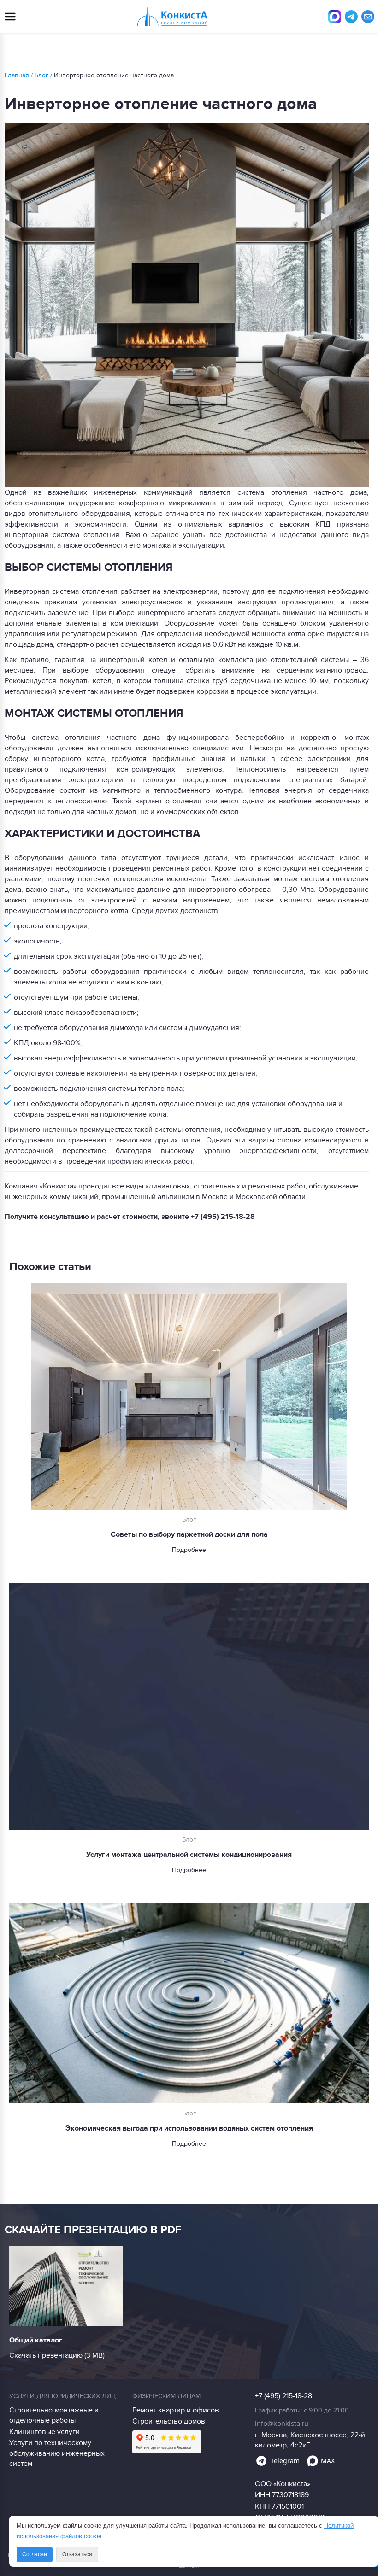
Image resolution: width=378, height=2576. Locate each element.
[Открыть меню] (10, 17)
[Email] (368, 17)
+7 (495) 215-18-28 (223, 1217)
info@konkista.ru (282, 2424)
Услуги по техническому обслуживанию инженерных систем (57, 2453)
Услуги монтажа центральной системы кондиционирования (189, 1855)
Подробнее (189, 1550)
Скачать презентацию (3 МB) (57, 2355)
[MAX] (335, 17)
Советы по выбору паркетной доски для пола (189, 1534)
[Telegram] (351, 17)
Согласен (35, 2554)
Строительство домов (169, 2421)
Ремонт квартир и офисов (176, 2410)
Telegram (285, 2461)
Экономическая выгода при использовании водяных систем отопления (189, 2128)
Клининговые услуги (44, 2432)
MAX (328, 2461)
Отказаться (77, 2554)
